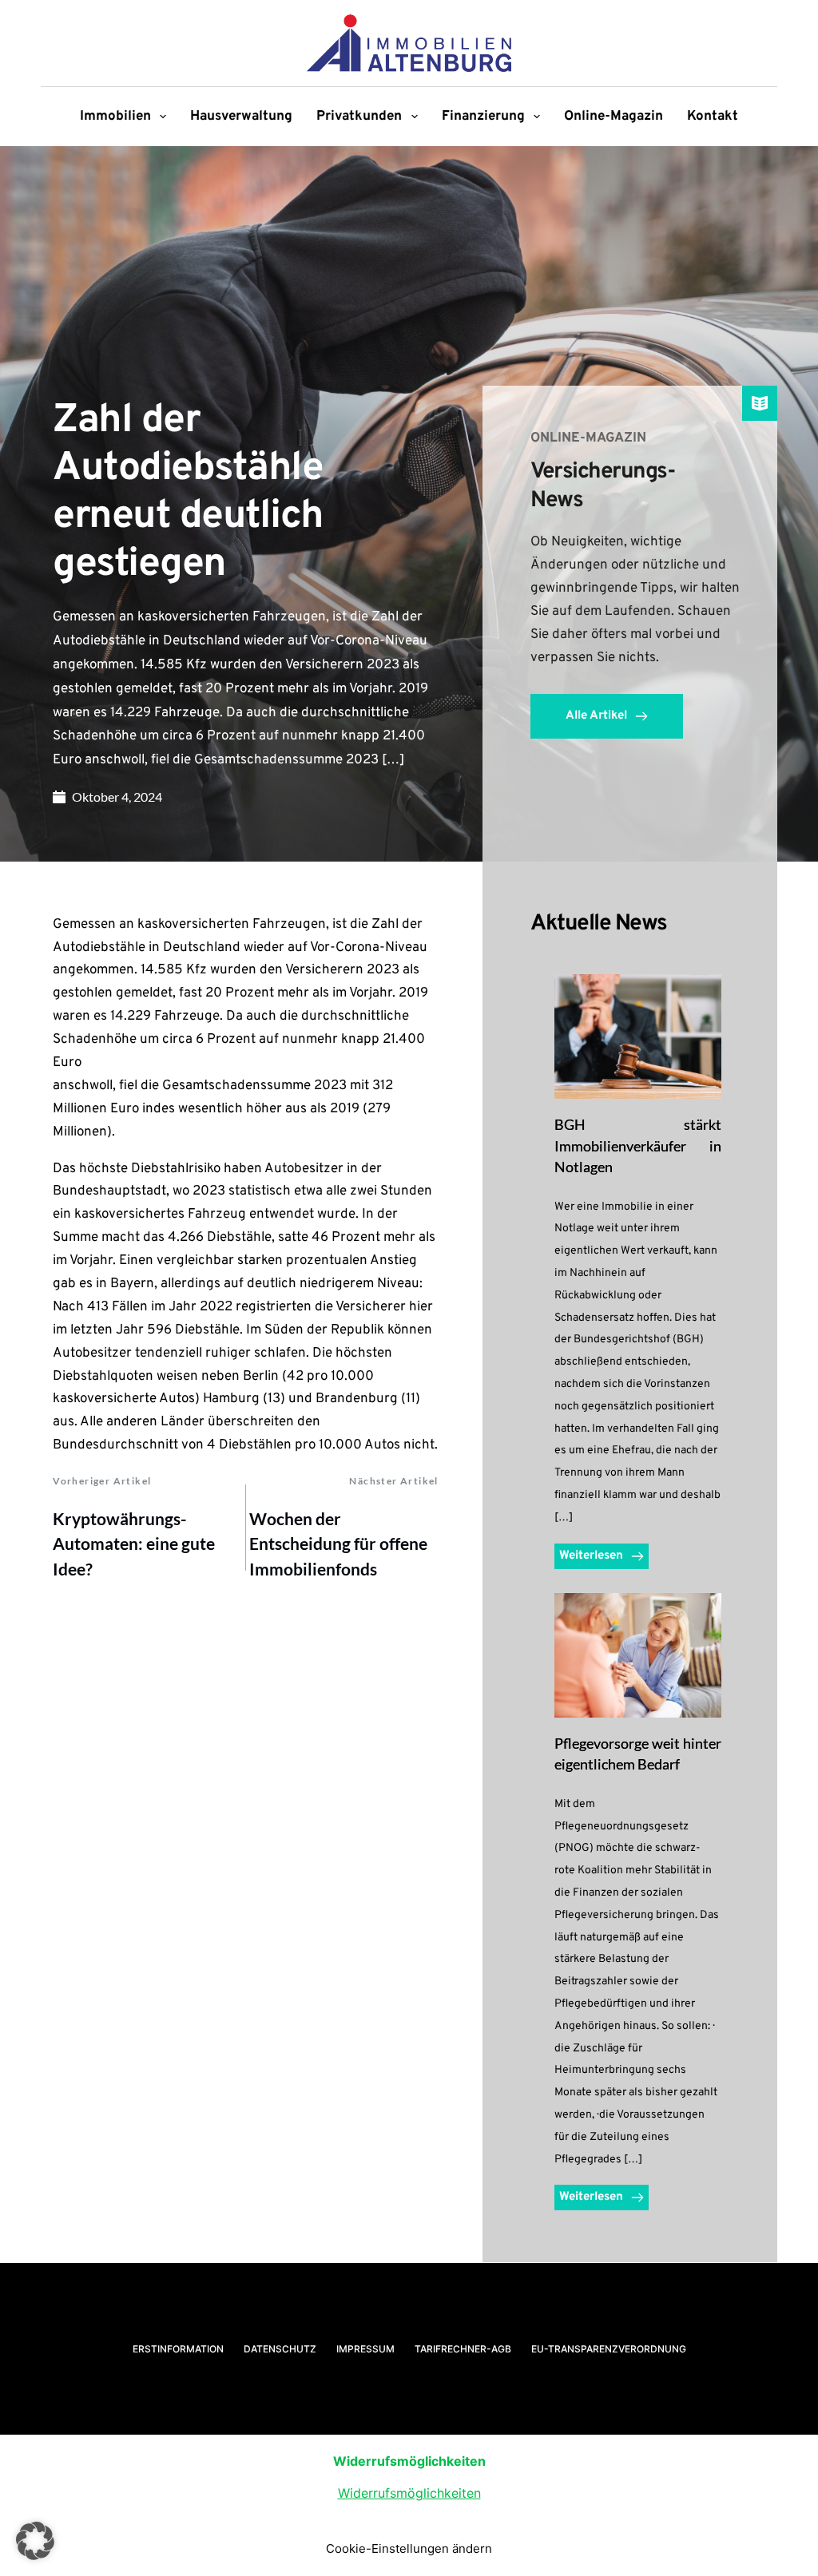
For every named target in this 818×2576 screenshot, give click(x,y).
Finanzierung (483, 117)
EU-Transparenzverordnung (609, 2349)
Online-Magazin (613, 117)
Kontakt (713, 117)
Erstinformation (178, 2349)
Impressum (365, 2349)
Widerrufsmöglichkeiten (409, 2493)
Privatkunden (359, 117)
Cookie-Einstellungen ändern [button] (409, 2548)
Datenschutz (280, 2349)
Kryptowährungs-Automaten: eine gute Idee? (134, 1544)
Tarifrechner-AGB (463, 2349)
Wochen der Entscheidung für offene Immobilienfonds (338, 1544)
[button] (35, 2541)
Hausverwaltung (241, 117)
